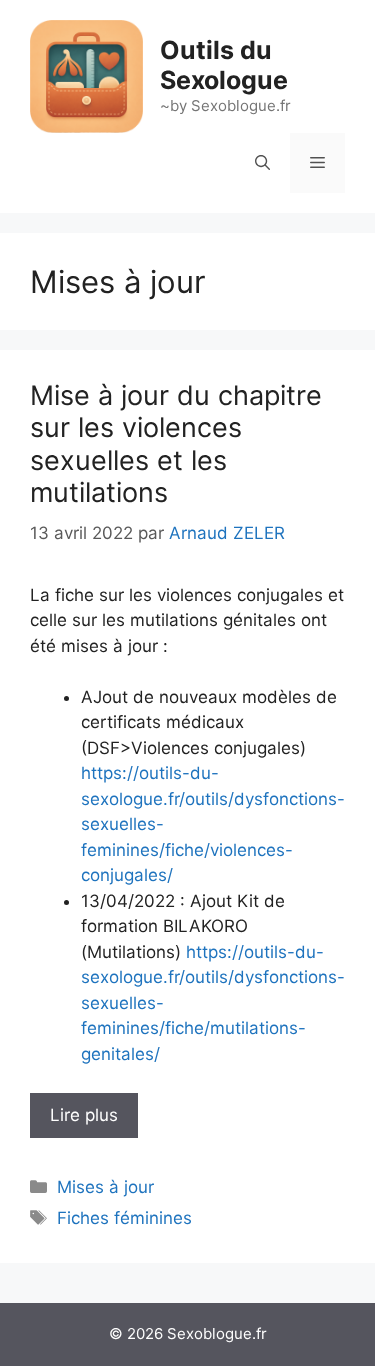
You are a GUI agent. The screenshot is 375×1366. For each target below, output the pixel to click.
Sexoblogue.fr (217, 1333)
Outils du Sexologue (224, 65)
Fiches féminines (124, 1218)
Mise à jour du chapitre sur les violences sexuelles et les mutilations (176, 444)
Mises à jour (105, 1187)
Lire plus (84, 1115)
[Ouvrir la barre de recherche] (262, 163)
